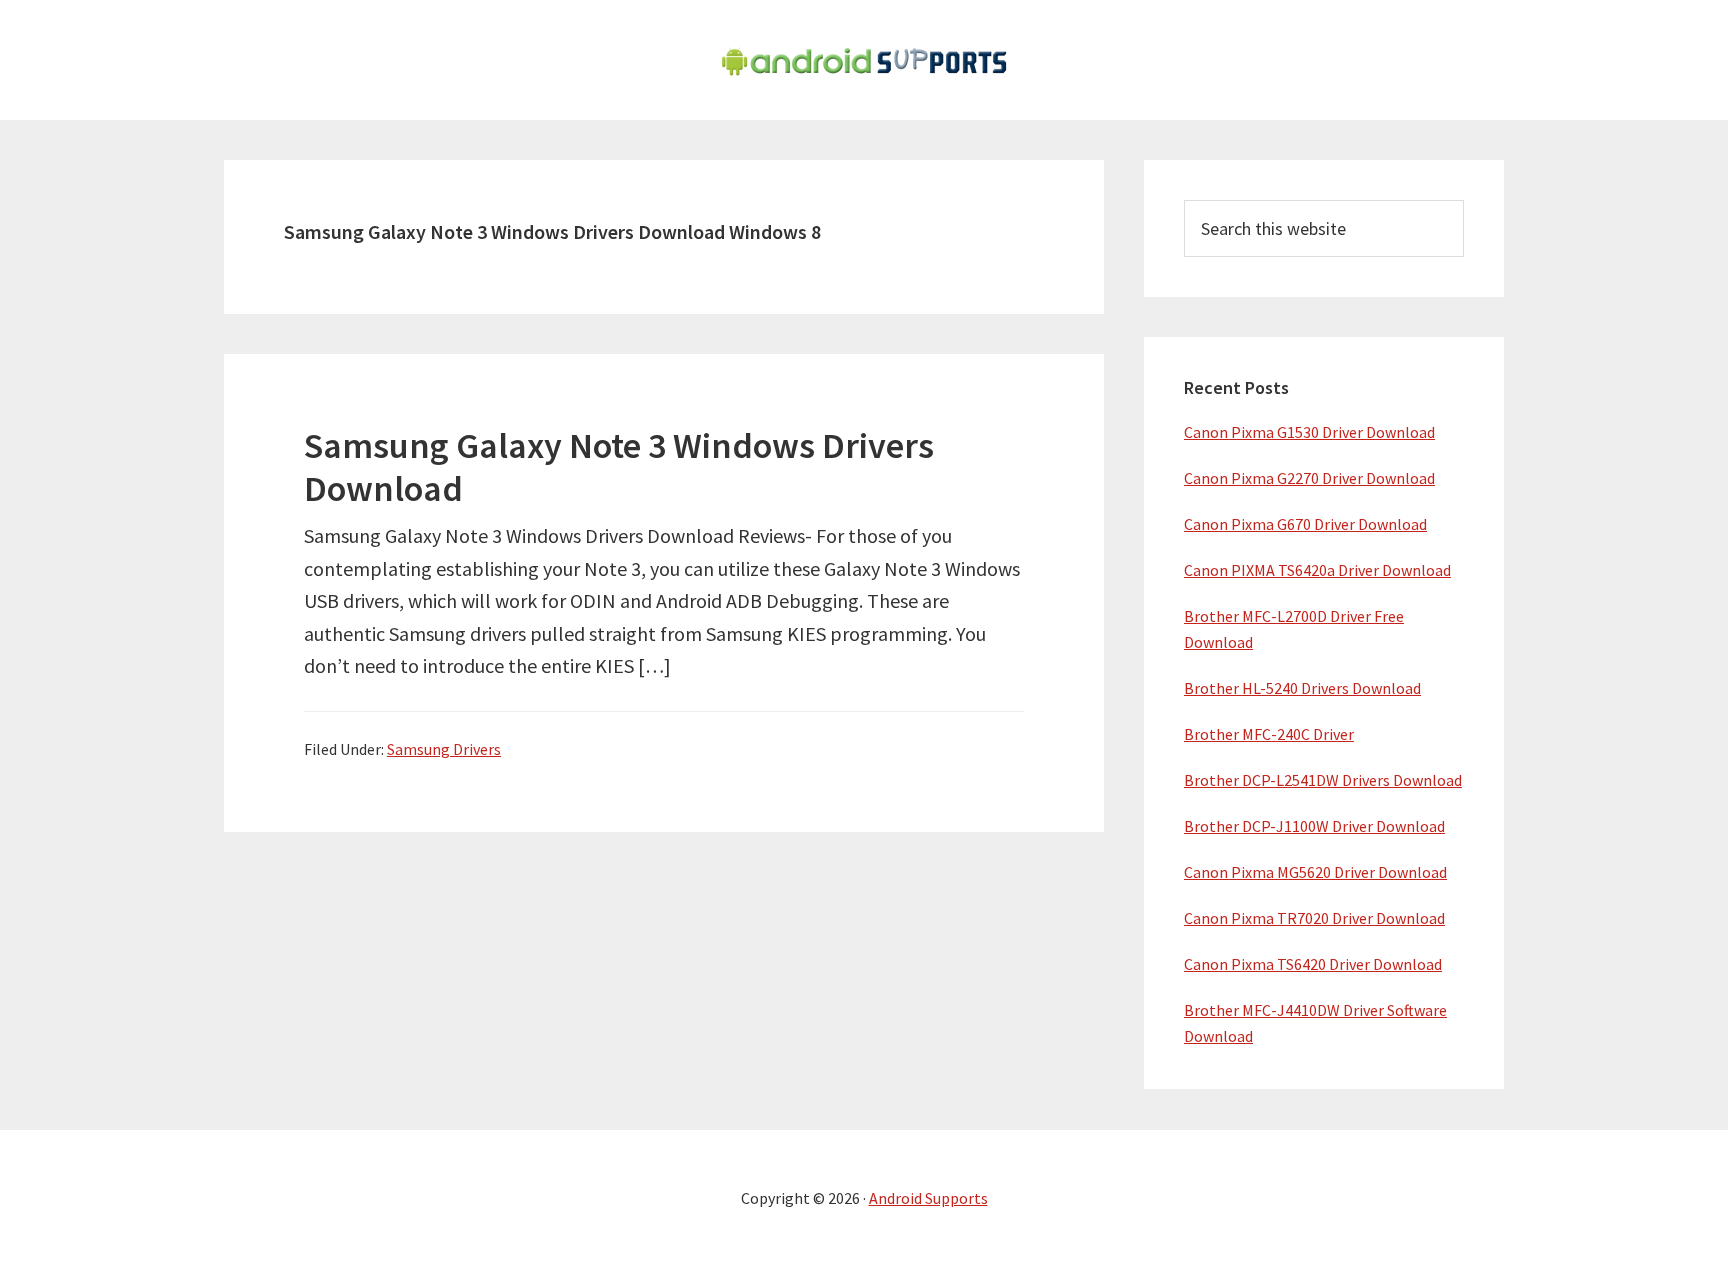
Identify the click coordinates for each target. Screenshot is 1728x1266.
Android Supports (928, 1198)
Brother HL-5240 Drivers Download (1302, 688)
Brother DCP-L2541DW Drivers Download (1323, 780)
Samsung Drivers (444, 749)
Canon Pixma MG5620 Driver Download (1315, 872)
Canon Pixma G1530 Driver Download (1309, 432)
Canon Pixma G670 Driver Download (1305, 524)
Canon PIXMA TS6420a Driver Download (1317, 570)
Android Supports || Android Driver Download (864, 60)
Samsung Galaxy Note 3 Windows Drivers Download (619, 467)
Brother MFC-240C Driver (1269, 734)
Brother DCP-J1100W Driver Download (1314, 826)
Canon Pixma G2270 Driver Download (1309, 478)
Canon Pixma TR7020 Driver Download (1314, 918)
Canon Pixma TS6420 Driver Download (1313, 964)
